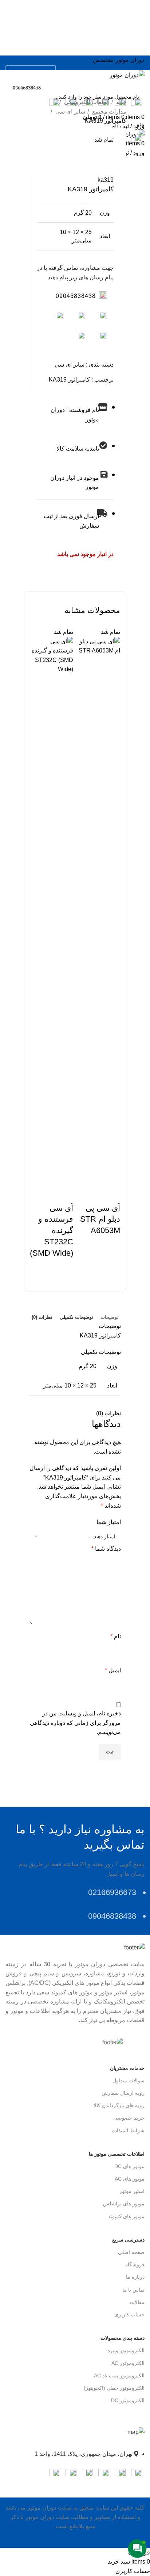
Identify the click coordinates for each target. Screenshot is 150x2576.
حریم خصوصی (129, 2118)
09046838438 (76, 296)
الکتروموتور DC (128, 2400)
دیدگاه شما (106, 1549)
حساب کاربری (129, 2315)
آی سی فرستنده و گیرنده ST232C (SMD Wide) (52, 1230)
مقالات (137, 2302)
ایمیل (113, 1670)
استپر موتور (132, 2191)
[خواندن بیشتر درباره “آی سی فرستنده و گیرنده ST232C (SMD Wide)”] (52, 1277)
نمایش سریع (111, 1194)
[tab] (110, 1317)
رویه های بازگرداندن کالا (119, 2105)
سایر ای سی (70, 112)
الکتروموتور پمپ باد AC (119, 2376)
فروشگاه (135, 2265)
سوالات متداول (129, 2081)
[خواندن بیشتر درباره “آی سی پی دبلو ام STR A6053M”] (98, 1254)
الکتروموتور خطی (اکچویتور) (114, 2388)
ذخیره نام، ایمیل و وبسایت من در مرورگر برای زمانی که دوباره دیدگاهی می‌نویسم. (75, 1723)
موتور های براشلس (124, 2204)
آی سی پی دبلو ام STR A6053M (100, 1219)
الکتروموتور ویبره (126, 2350)
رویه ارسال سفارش (123, 2093)
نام (116, 1636)
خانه (121, 102)
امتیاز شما (109, 1522)
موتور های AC (130, 2179)
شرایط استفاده (128, 2131)
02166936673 (27, 72)
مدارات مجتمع (108, 112)
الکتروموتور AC (128, 2363)
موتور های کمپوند (126, 2216)
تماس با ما (133, 2290)
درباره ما (135, 2277)
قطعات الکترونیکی (86, 102)
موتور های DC (129, 2166)
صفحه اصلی (131, 2252)
